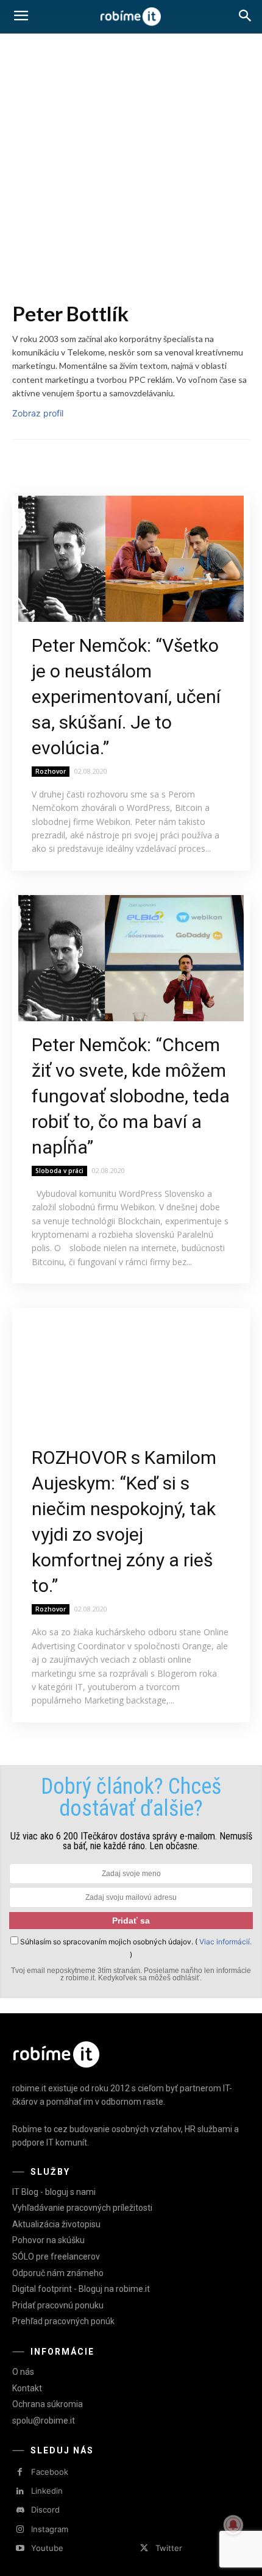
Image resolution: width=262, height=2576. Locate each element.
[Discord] (20, 2510)
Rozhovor (51, 771)
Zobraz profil (38, 413)
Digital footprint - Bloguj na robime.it (81, 2289)
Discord (45, 2510)
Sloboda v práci (59, 1171)
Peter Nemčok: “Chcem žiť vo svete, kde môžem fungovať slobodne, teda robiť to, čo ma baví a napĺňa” (131, 1096)
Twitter (169, 2548)
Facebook (50, 2472)
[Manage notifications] (233, 2525)
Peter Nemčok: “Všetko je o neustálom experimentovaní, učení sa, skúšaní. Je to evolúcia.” (126, 697)
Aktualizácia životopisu (56, 2224)
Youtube (47, 2548)
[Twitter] (144, 2548)
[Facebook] (20, 2472)
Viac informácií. (225, 1942)
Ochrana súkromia (48, 2404)
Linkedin (47, 2491)
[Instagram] (20, 2529)
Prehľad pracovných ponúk (63, 2321)
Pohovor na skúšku (48, 2240)
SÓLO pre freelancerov (56, 2257)
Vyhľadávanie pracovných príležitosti (82, 2208)
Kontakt (27, 2388)
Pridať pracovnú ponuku (58, 2305)
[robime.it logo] (131, 17)
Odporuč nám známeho (58, 2273)
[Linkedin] (20, 2492)
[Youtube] (20, 2548)
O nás (23, 2372)
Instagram (50, 2529)
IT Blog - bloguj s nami (54, 2192)
